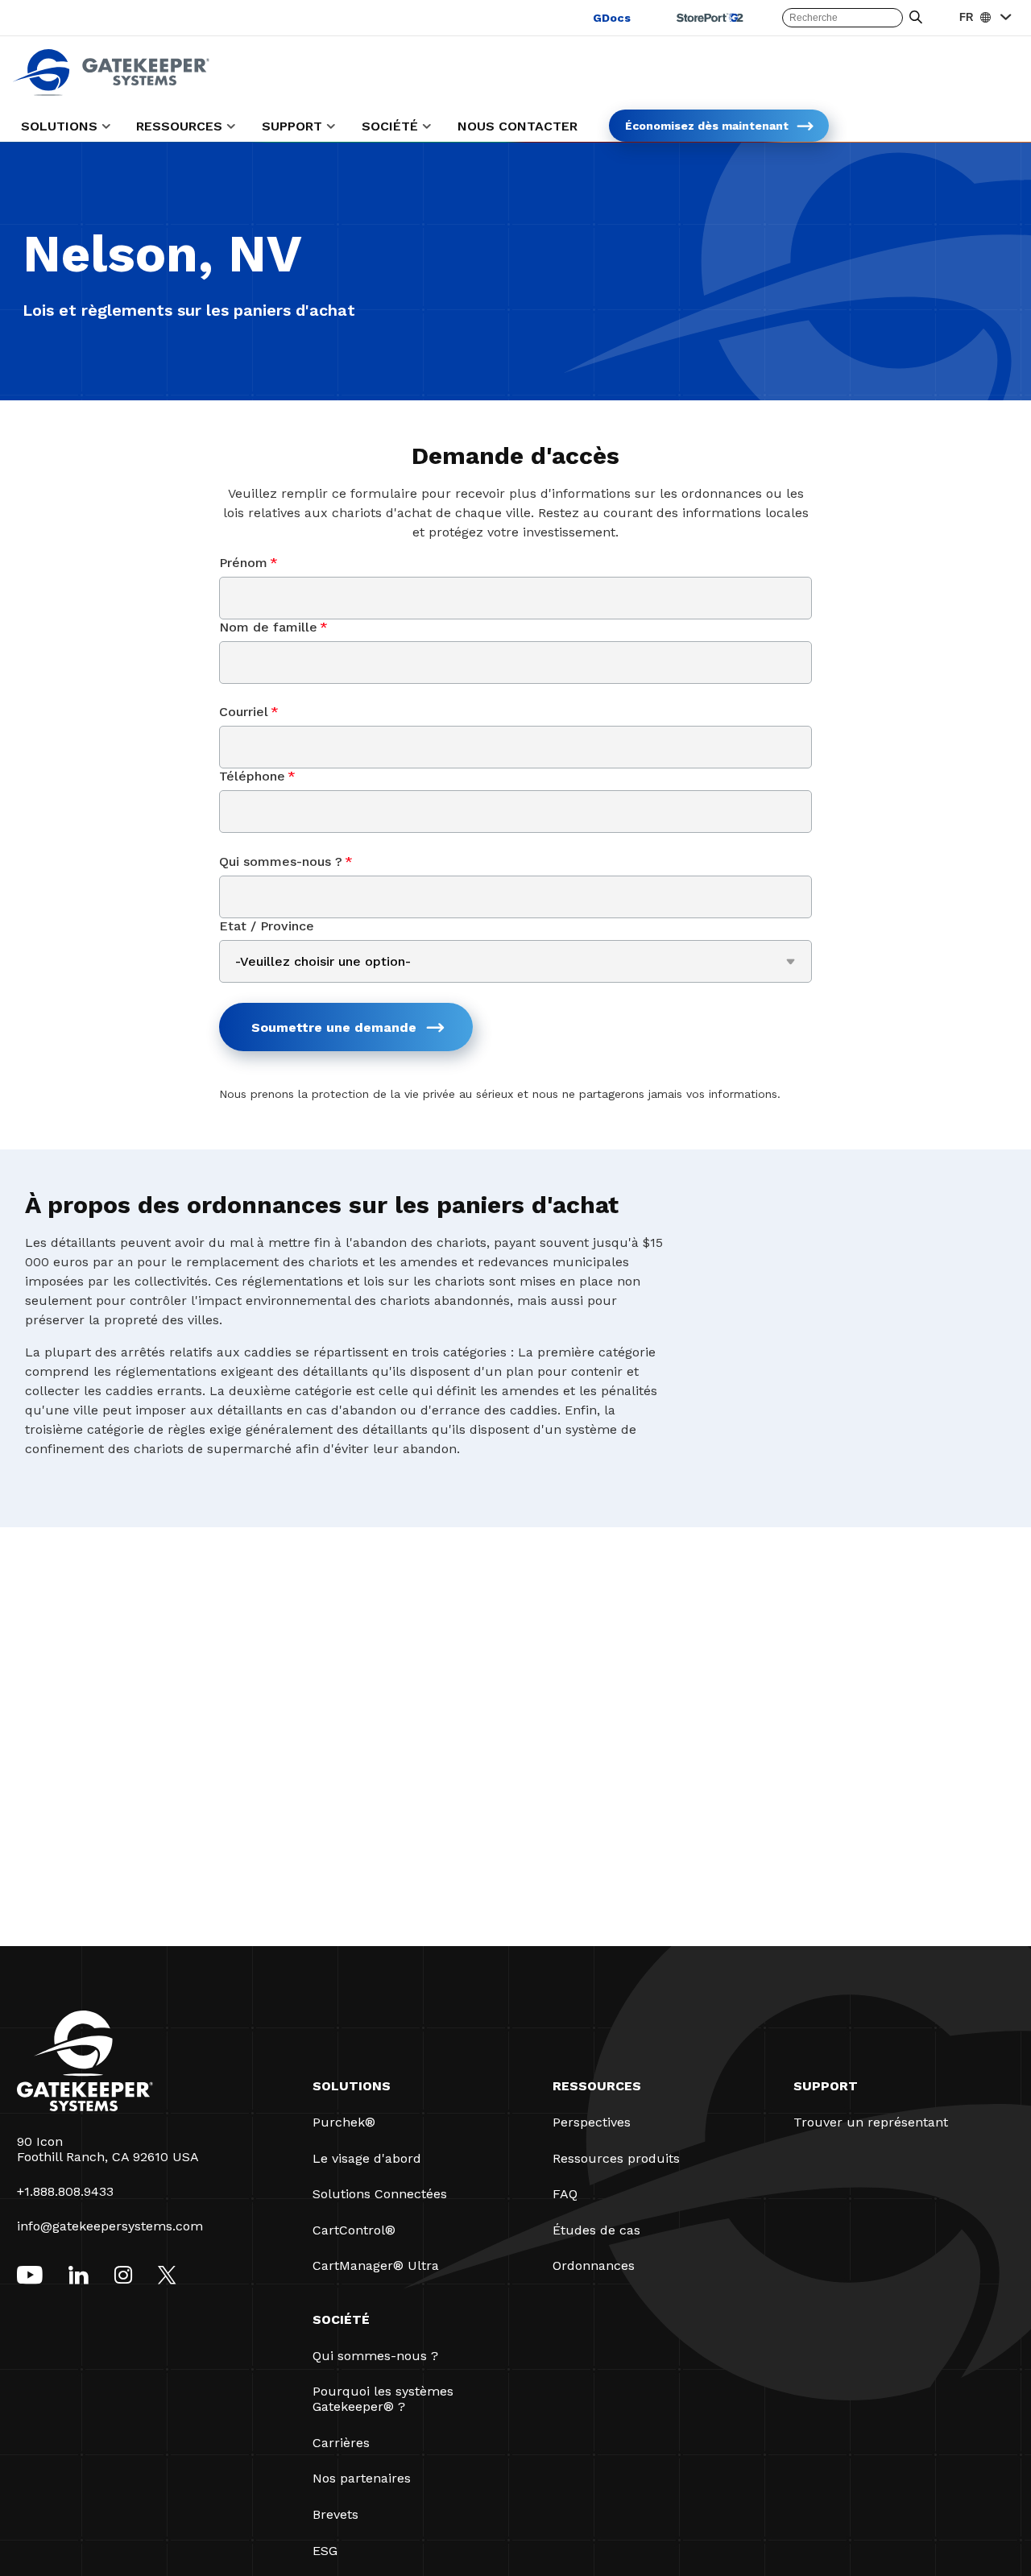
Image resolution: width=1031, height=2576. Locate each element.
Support (826, 2086)
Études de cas (596, 2230)
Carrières (341, 2443)
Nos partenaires (362, 2478)
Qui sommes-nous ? (286, 861)
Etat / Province (267, 926)
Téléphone (257, 776)
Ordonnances (594, 2265)
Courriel (249, 712)
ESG (325, 2551)
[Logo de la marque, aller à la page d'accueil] (111, 91)
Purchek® (344, 2122)
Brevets (335, 2514)
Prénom (248, 563)
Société (341, 2319)
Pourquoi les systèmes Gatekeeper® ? (383, 2399)
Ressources (597, 2086)
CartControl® (354, 2230)
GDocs (612, 18)
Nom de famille (273, 627)
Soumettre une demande (334, 1027)
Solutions (352, 2086)
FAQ (565, 2194)
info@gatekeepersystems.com (110, 2226)
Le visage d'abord (367, 2158)
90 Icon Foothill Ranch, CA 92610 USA (108, 2149)
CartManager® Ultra (376, 2265)
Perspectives (592, 2122)
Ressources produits (616, 2158)
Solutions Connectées (380, 2194)
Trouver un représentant (871, 2122)
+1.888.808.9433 (65, 2191)
